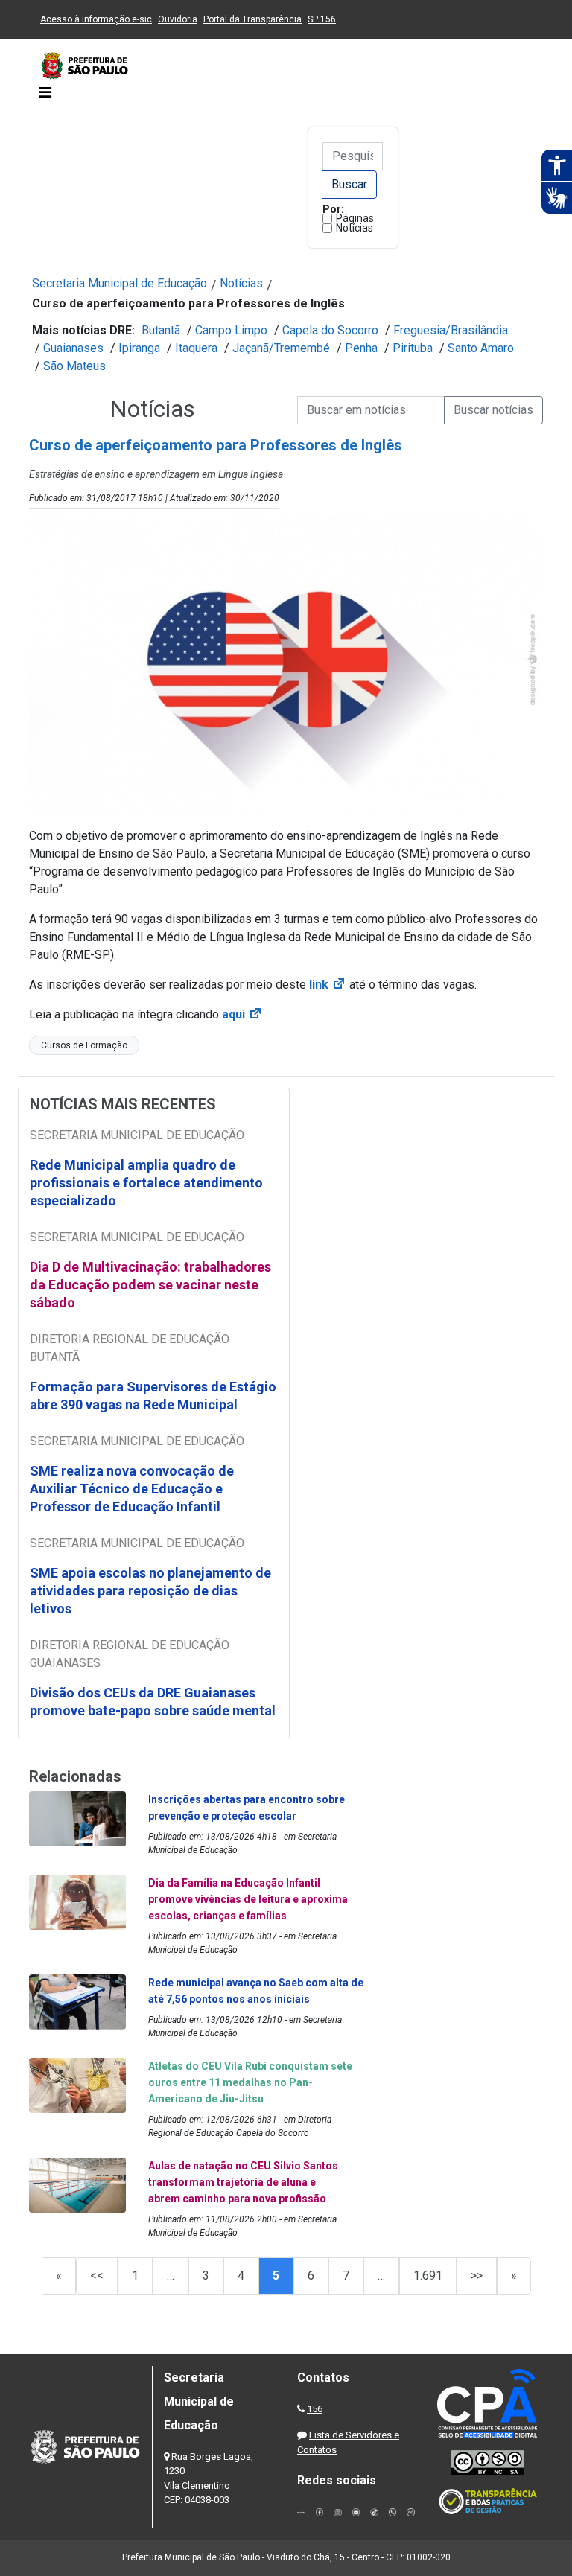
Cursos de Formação (84, 1045)
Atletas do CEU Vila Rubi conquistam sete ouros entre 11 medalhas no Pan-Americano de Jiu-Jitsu (250, 2082)
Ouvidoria (178, 19)
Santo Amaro (481, 348)
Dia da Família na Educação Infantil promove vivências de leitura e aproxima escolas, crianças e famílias (248, 1899)
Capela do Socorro (330, 330)
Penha (361, 348)
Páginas (355, 218)
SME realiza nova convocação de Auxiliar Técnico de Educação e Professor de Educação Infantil (132, 1489)
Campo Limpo (231, 330)
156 (315, 2409)
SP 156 (322, 19)
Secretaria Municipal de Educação (120, 283)
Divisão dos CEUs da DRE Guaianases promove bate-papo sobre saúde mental (153, 1702)
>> (477, 2276)
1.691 (428, 2276)
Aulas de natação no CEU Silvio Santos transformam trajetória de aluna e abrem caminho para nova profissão (243, 2182)
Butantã (161, 330)
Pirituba (413, 348)
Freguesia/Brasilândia (451, 330)
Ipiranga (139, 348)
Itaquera (196, 348)
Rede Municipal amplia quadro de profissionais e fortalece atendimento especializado (146, 1183)
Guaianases (73, 348)
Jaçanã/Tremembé (281, 348)
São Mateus (74, 366)
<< (97, 2276)
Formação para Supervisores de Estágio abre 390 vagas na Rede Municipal (153, 1396)
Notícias (355, 228)
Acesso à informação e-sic (96, 19)
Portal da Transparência (252, 19)
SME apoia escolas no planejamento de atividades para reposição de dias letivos (150, 1591)
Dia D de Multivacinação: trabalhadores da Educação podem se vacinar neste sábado (150, 1285)
